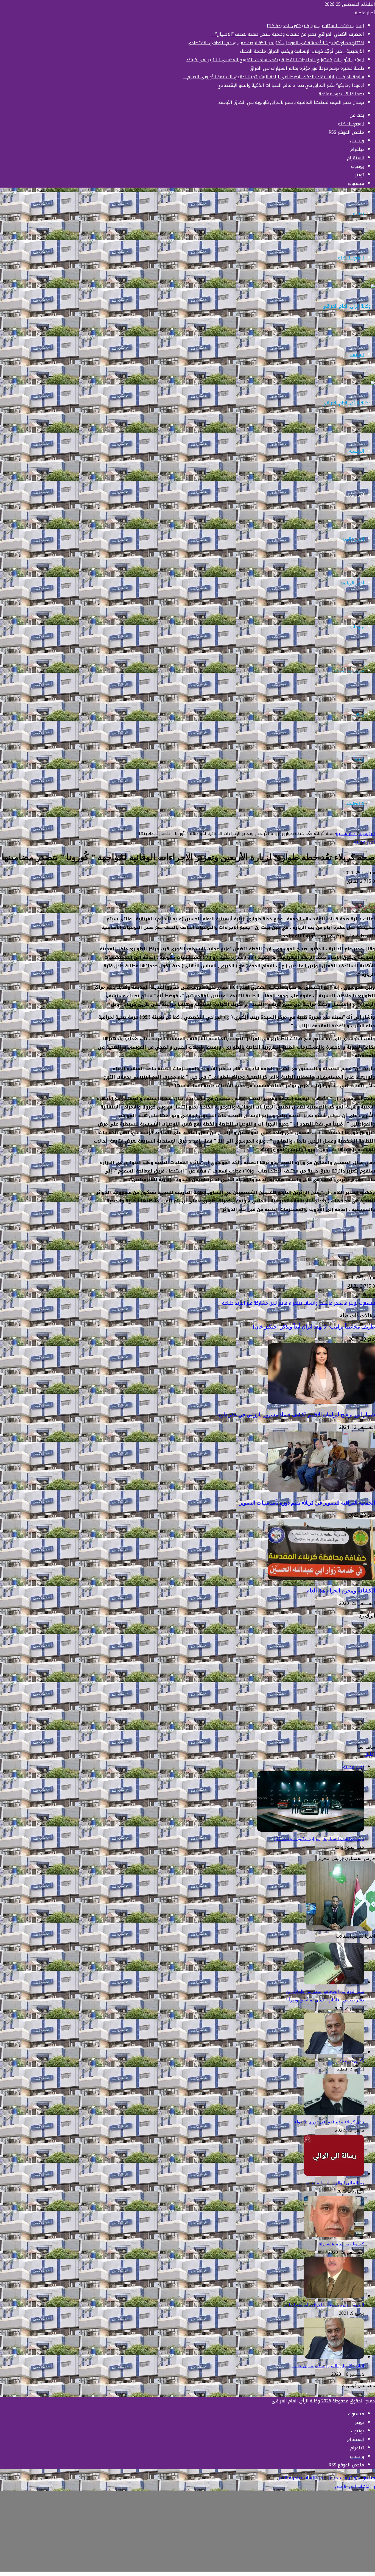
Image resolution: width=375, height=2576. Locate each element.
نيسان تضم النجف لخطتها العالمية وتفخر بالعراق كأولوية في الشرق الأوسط (290, 102)
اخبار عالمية (353, 539)
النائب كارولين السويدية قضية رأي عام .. (328, 2366)
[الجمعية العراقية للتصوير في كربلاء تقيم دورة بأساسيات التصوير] (321, 1490)
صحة (359, 759)
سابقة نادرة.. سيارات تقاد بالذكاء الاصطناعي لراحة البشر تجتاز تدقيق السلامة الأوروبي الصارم (274, 77)
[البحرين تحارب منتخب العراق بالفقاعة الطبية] (334, 2296)
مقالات (358, 715)
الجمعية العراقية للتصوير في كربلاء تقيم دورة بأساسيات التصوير (307, 1503)
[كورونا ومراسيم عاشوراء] (334, 2235)
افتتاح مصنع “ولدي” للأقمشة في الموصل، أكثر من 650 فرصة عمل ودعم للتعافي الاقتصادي (276, 43)
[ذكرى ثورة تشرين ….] (334, 2052)
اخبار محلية (354, 495)
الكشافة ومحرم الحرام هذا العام (341, 1591)
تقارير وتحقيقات (350, 671)
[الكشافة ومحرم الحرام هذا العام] (321, 1578)
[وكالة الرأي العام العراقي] (349, 306)
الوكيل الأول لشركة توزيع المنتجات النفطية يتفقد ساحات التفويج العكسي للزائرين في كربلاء (275, 60)
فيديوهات (356, 803)
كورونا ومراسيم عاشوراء (342, 2244)
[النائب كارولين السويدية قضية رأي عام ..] (334, 2357)
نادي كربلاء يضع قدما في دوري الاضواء (329, 2122)
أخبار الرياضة (352, 583)
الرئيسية (356, 451)
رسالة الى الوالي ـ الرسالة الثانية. (334, 2183)
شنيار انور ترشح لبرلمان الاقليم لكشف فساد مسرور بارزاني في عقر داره (297, 1415)
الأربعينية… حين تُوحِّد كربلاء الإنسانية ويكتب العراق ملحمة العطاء (302, 51)
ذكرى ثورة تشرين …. (345, 2061)
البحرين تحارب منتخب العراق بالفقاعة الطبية (324, 2305)
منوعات (357, 627)
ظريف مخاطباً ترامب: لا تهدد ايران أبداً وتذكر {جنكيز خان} (314, 1327)
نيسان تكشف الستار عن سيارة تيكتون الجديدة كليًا (315, 26)
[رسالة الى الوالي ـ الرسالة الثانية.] (334, 2174)
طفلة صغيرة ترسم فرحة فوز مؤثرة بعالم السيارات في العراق (306, 68)
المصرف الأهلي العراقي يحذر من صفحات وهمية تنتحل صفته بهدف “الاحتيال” (288, 34)
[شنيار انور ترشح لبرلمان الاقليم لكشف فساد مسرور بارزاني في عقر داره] (321, 1402)
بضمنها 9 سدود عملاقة (341, 94)
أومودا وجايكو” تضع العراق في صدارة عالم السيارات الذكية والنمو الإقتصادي (290, 85)
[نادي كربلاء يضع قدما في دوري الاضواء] (334, 2113)
